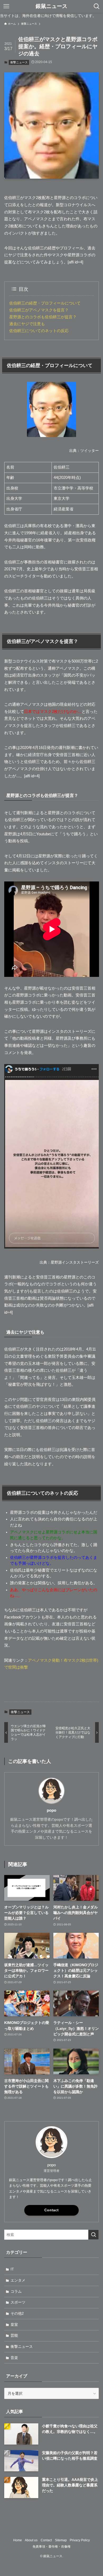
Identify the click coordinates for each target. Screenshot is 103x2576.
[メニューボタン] (6, 6)
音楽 (14, 2358)
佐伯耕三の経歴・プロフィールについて (45, 303)
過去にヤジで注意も (27, 324)
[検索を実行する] (93, 2235)
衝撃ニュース (19, 62)
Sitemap (61, 2540)
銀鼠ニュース (51, 6)
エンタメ (18, 2280)
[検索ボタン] (97, 6)
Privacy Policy (80, 2540)
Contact (51, 2210)
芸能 (14, 2335)
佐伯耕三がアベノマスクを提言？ (39, 310)
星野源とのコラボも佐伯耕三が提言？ (43, 317)
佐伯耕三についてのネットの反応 (39, 331)
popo (51, 1810)
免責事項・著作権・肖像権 (51, 2546)
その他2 (17, 2313)
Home (18, 2540)
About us (31, 2540)
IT (12, 2269)
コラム (16, 2291)
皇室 (14, 2324)
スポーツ (18, 2302)
